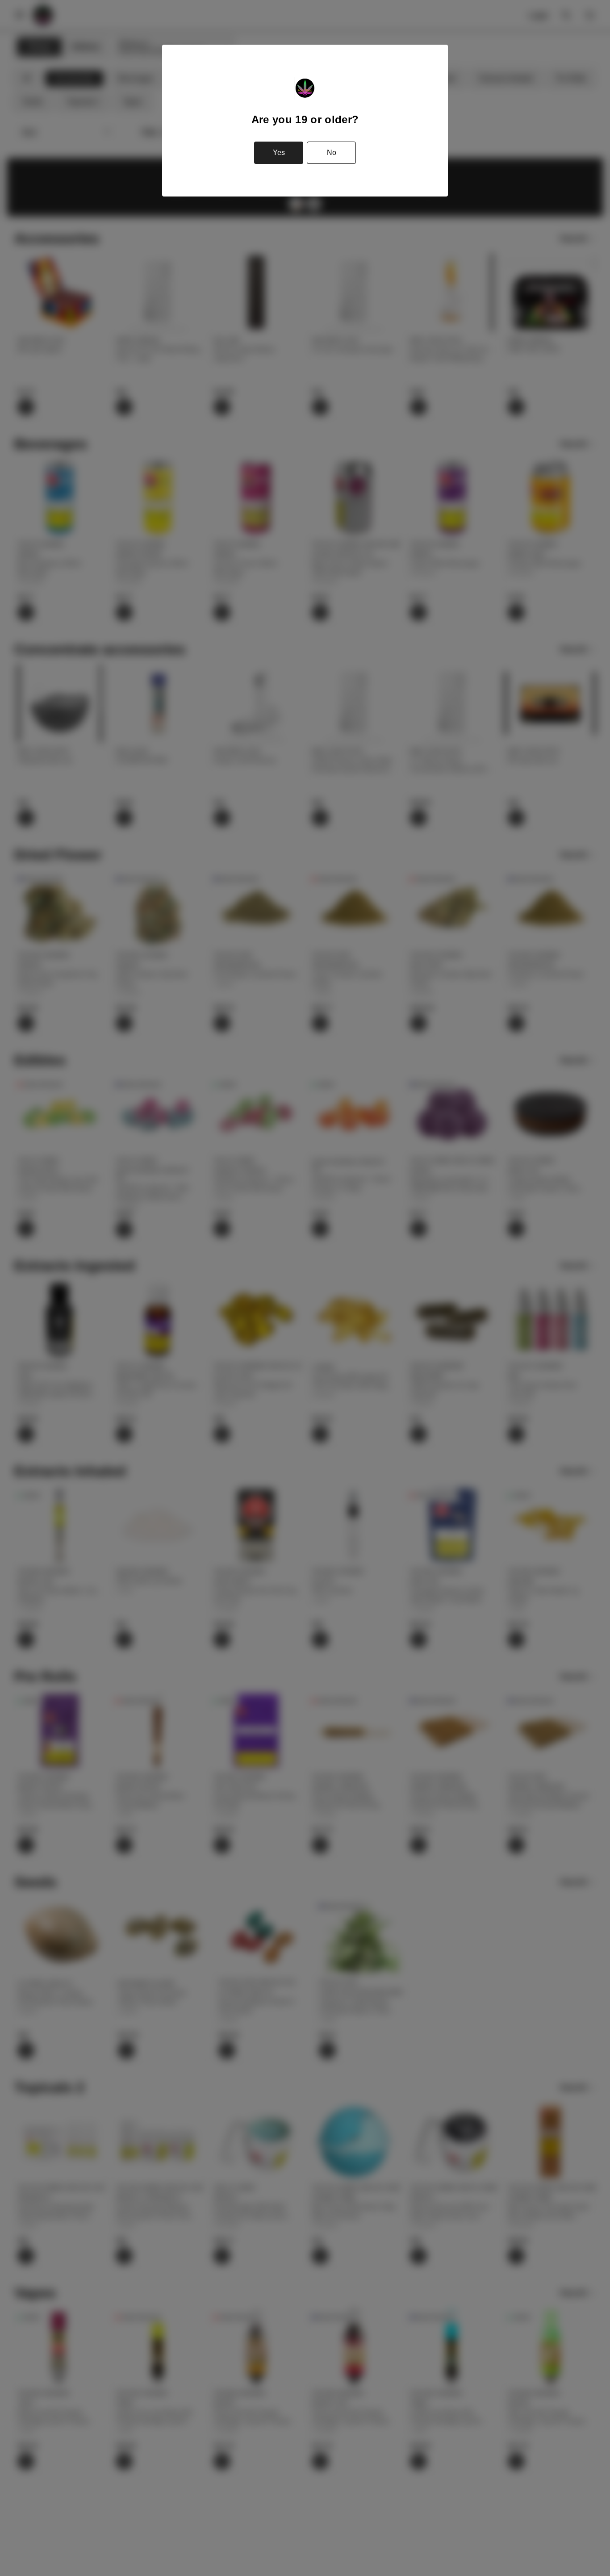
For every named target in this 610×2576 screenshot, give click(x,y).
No (332, 153)
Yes (279, 153)
